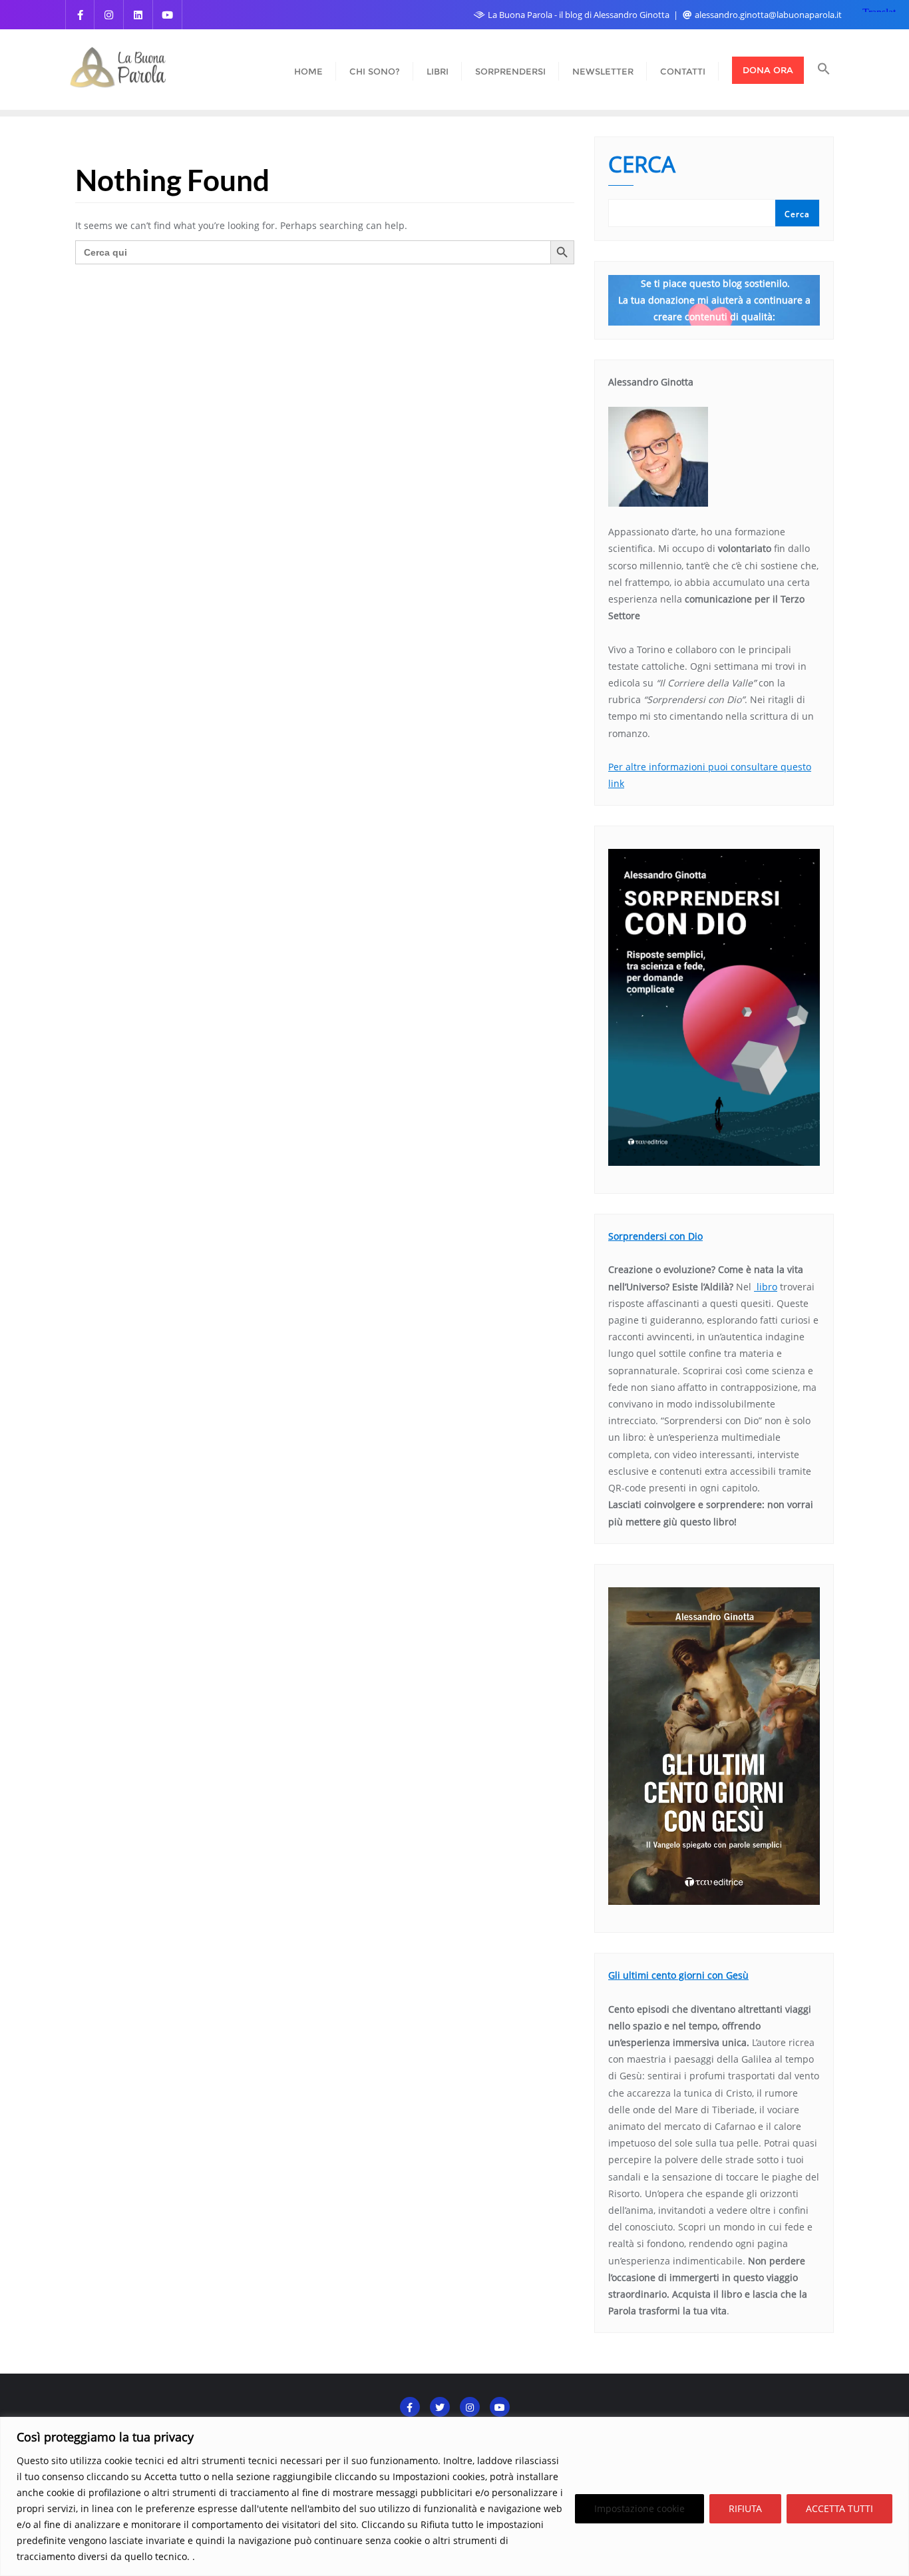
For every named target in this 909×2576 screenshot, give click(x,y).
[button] (824, 70)
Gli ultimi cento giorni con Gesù (678, 1975)
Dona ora (768, 70)
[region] (454, 2496)
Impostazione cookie (639, 2508)
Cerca (642, 166)
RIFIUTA (745, 2508)
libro (766, 1287)
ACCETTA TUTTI (839, 2508)
